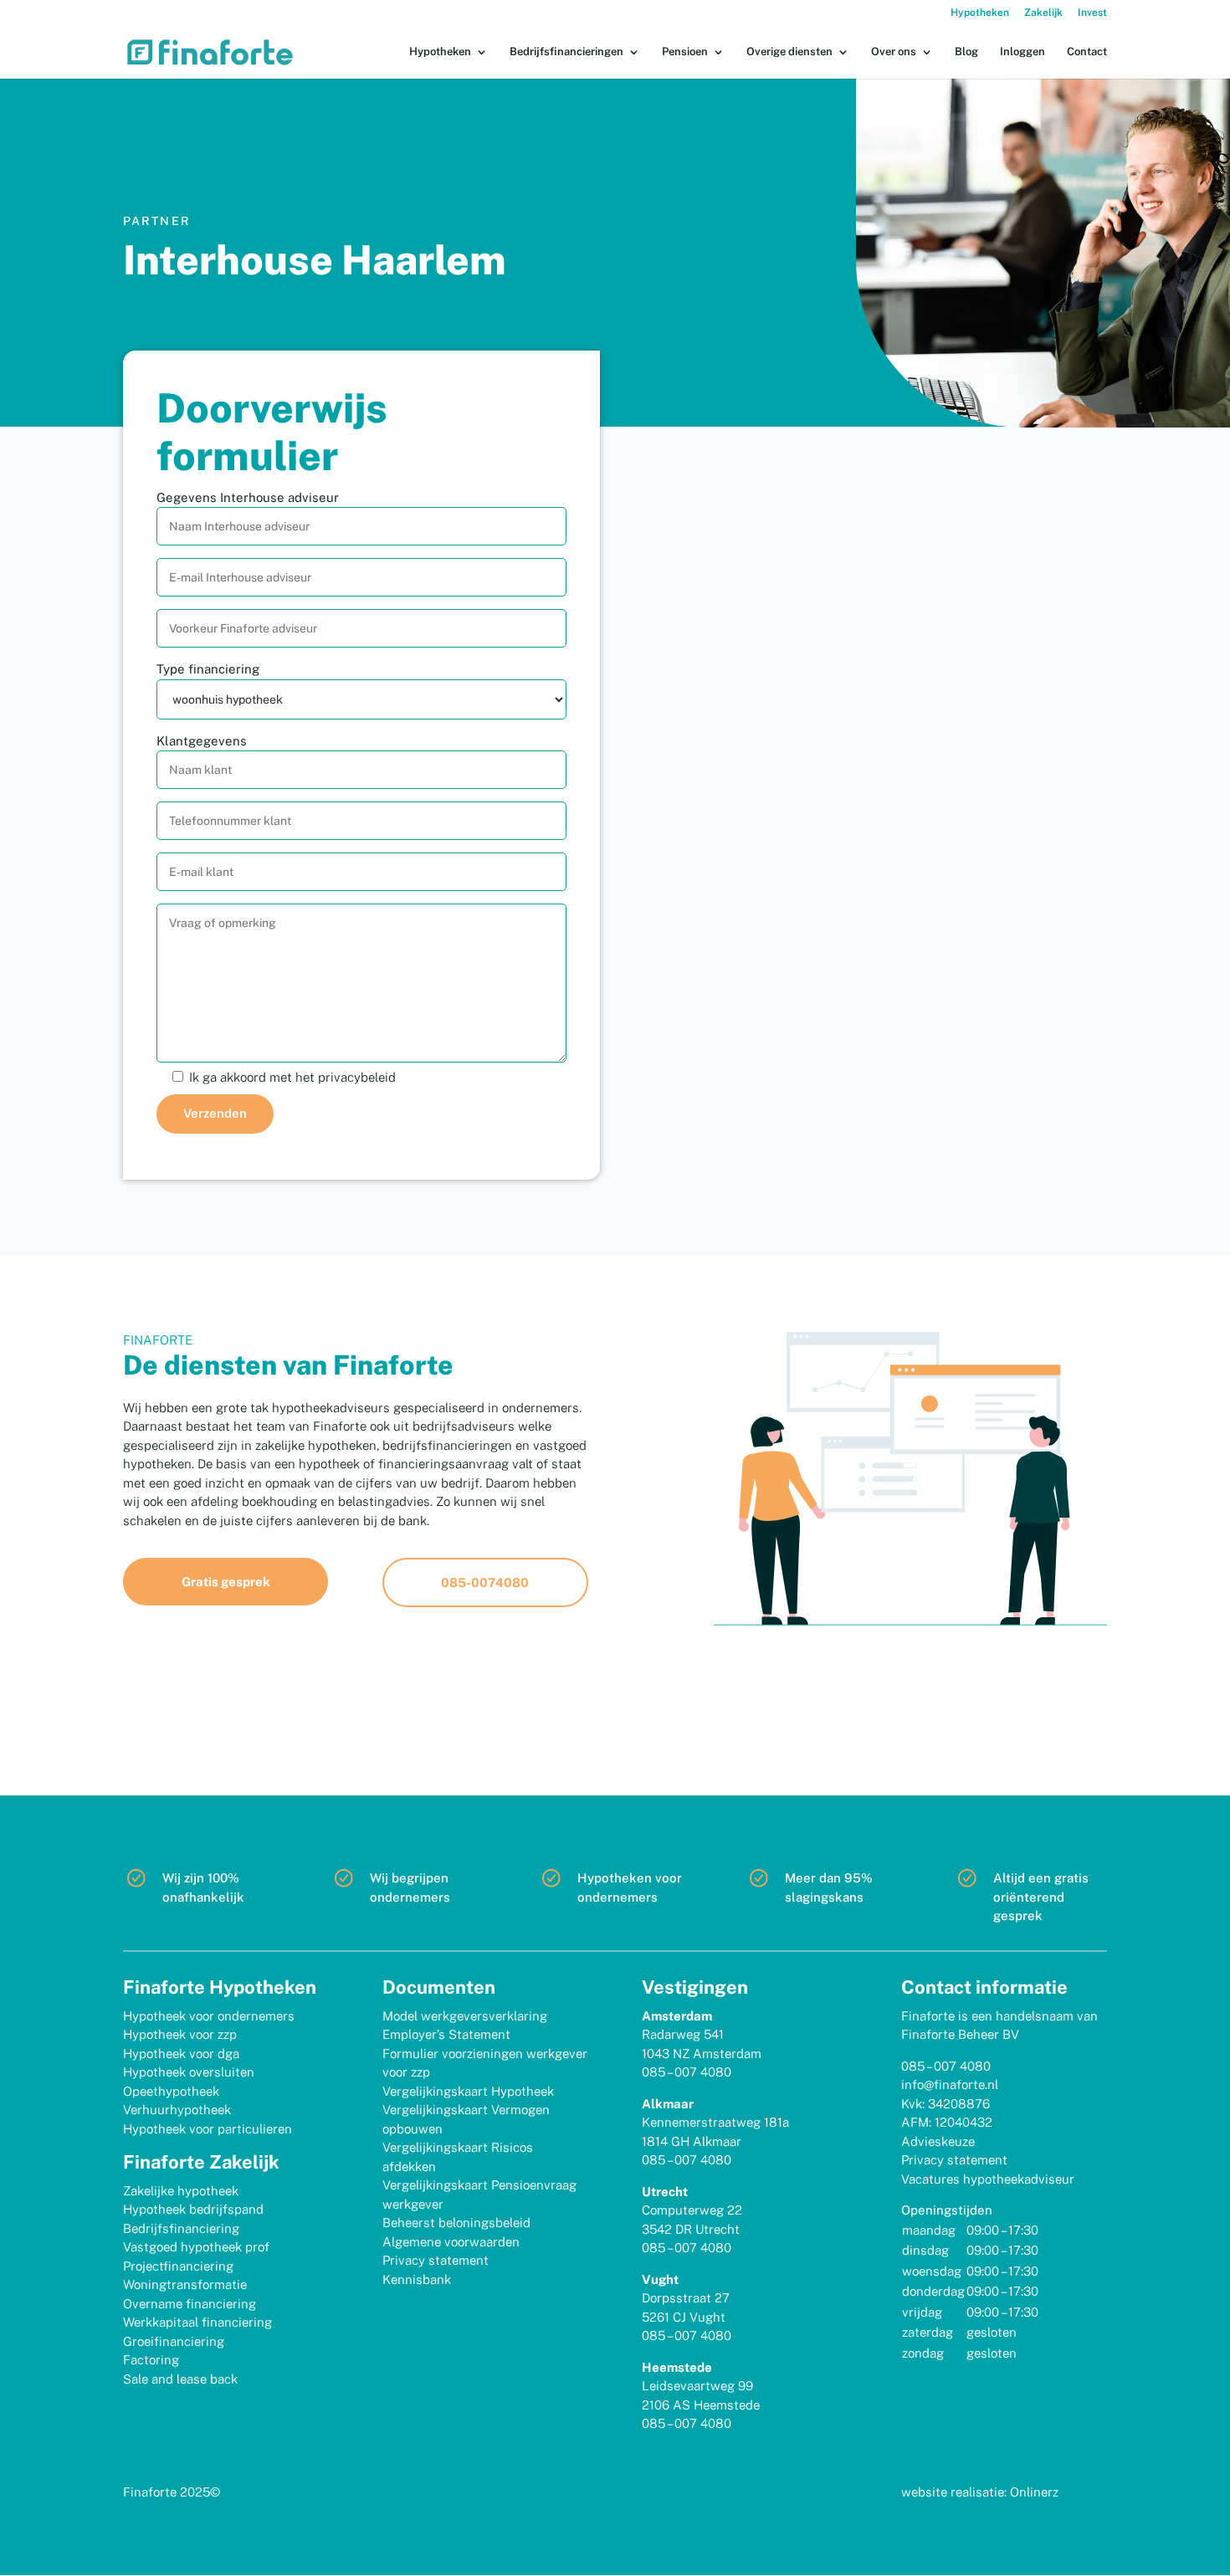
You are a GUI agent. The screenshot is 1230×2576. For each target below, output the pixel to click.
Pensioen (685, 52)
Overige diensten (789, 52)
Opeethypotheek (171, 2091)
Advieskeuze (938, 2141)
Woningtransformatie (185, 2284)
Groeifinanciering (174, 2341)
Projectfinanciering (178, 2266)
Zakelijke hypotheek (181, 2191)
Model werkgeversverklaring (465, 2016)
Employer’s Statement (446, 2034)
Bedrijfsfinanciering (181, 2228)
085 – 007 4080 (687, 2072)
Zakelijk (1043, 13)
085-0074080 (485, 1582)
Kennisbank (417, 2279)
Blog (966, 52)
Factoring (151, 2360)
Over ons (894, 52)
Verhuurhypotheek (177, 2110)
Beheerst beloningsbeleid (456, 2223)
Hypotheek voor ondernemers (209, 2016)
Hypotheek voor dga (181, 2054)
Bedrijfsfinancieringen (566, 52)
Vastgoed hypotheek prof (196, 2247)
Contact (1087, 52)
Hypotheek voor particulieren (208, 2129)
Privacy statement (436, 2260)
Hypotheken (980, 13)
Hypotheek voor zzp (180, 2034)
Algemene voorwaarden (451, 2242)
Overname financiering (190, 2304)
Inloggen (1022, 52)
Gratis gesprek (226, 1582)
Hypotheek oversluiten (189, 2072)
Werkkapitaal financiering (197, 2322)
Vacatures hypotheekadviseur (988, 2179)
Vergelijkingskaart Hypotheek (468, 2091)
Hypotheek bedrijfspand (193, 2209)
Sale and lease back (180, 2379)
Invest (1092, 13)
